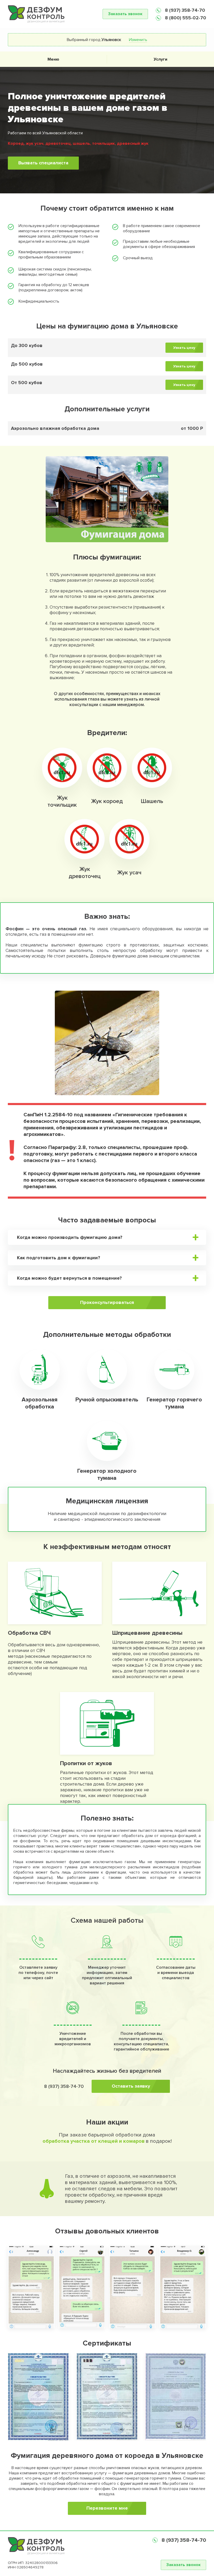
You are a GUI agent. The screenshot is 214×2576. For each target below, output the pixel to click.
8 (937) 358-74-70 (184, 10)
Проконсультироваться (107, 1302)
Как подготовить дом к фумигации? (59, 1258)
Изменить (138, 40)
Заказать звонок (125, 14)
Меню (53, 59)
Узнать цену (184, 348)
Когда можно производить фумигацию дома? (70, 1237)
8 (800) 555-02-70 (185, 18)
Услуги (160, 59)
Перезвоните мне (107, 2508)
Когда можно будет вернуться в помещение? (69, 1278)
